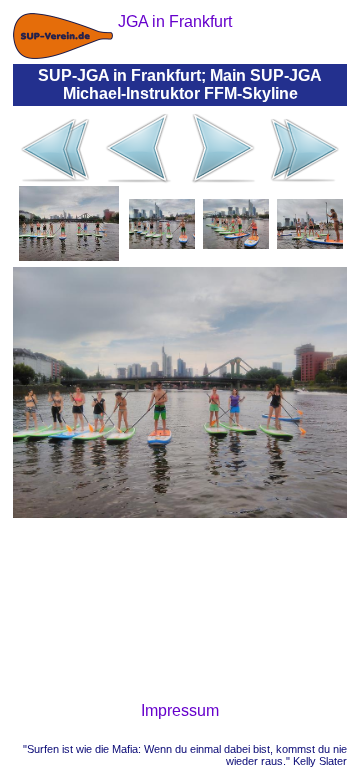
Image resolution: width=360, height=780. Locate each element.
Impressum (180, 710)
